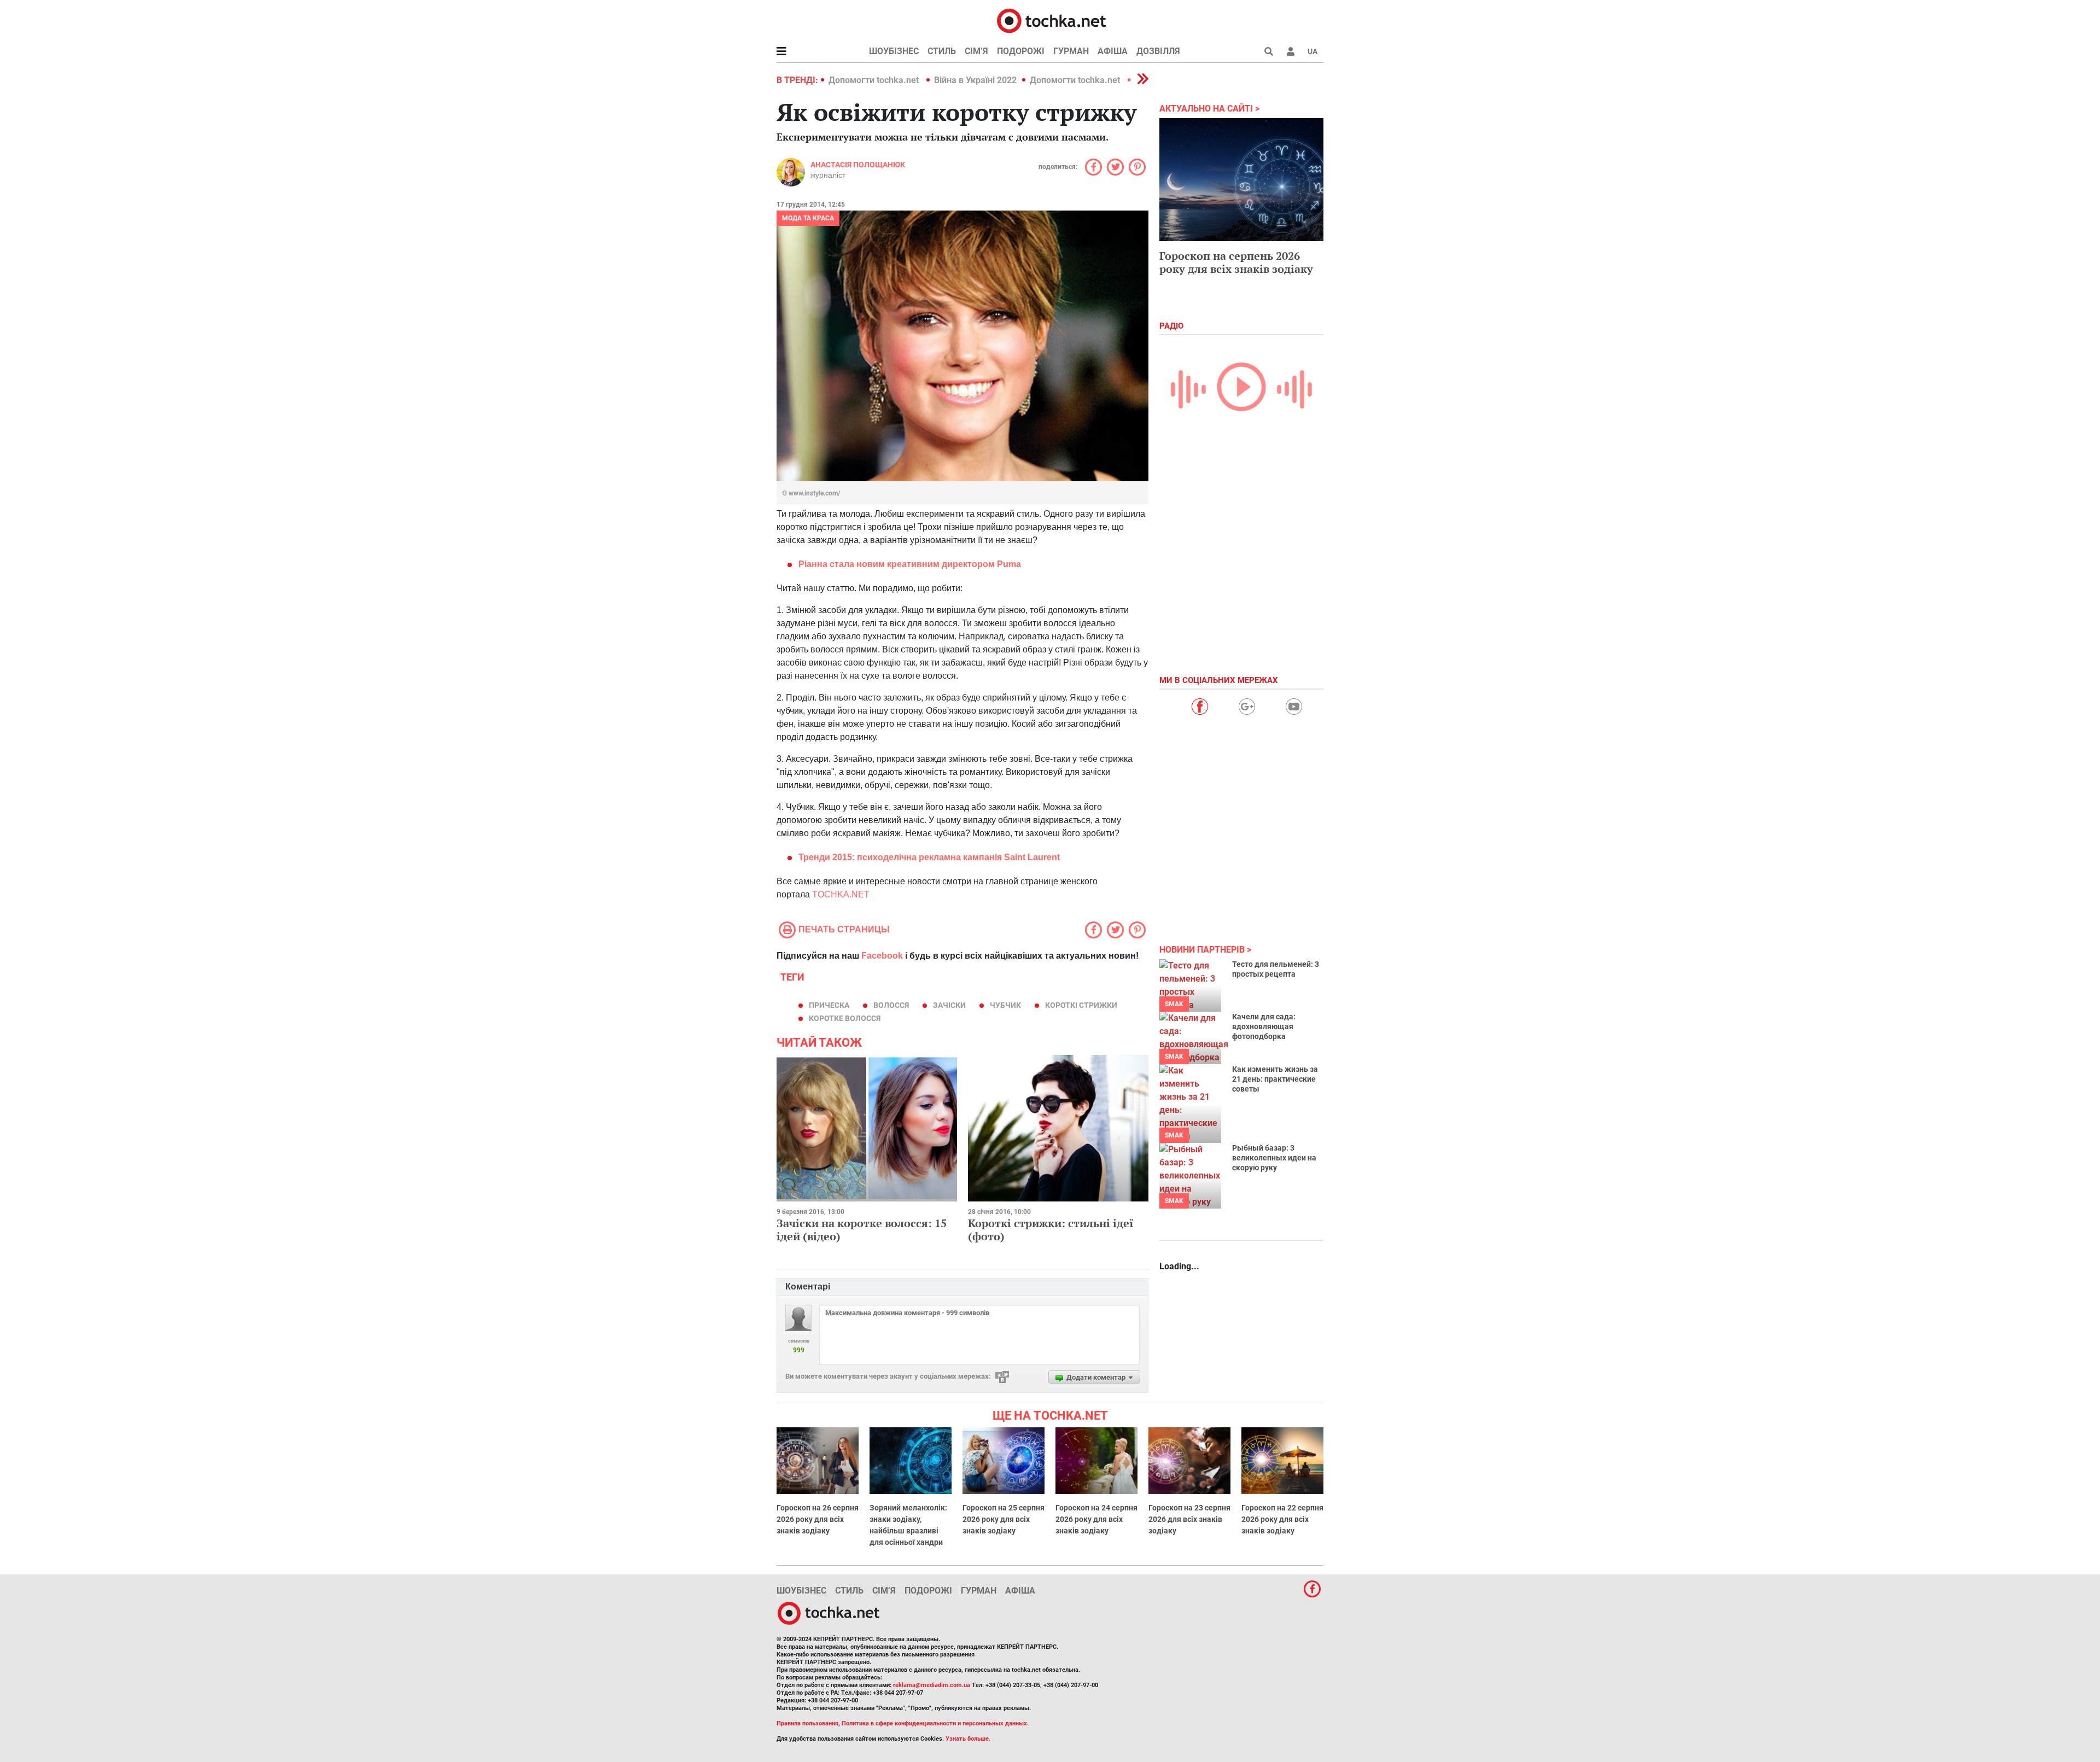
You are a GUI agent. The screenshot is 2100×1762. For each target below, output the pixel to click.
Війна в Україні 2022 (975, 80)
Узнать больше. (968, 1739)
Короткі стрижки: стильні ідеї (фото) (1051, 1230)
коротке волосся (845, 1018)
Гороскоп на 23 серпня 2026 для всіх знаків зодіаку (1189, 1519)
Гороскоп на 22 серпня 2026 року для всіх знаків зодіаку (1282, 1519)
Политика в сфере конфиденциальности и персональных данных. (935, 1723)
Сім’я (976, 51)
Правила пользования (807, 1723)
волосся (891, 1005)
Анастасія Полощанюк (858, 165)
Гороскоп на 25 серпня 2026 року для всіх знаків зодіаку (1004, 1519)
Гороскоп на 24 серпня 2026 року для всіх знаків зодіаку (1096, 1519)
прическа (829, 1005)
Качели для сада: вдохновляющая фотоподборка (1264, 1026)
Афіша (1113, 51)
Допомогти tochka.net (875, 80)
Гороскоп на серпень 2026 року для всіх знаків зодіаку (1236, 262)
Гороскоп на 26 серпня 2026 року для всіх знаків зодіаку (818, 1519)
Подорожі (1021, 51)
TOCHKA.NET (841, 894)
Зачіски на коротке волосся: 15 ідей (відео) (862, 1230)
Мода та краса (808, 218)
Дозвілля (1158, 51)
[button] (1291, 51)
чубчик (1005, 1005)
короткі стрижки (1081, 1005)
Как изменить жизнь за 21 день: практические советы (1275, 1079)
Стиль (942, 51)
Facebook (882, 956)
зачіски (949, 1005)
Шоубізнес (894, 51)
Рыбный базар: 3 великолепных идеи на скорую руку (1274, 1158)
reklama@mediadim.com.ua (932, 1685)
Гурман (1071, 51)
